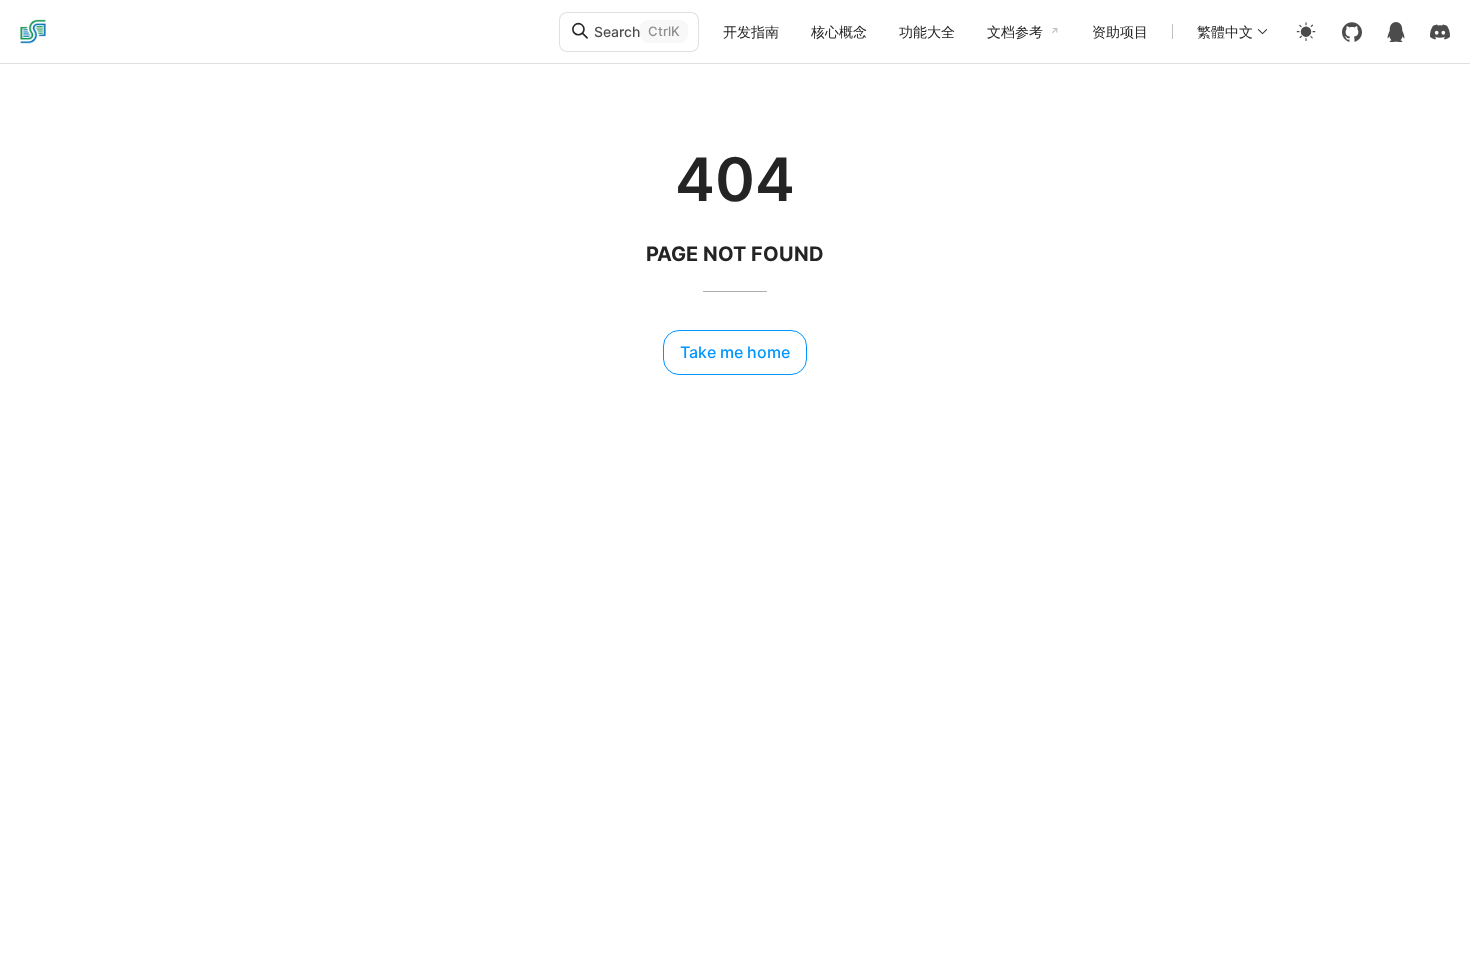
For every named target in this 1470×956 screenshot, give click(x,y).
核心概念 (839, 31)
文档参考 (1015, 31)
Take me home (735, 352)
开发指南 (751, 31)
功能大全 (927, 31)
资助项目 (1120, 31)
